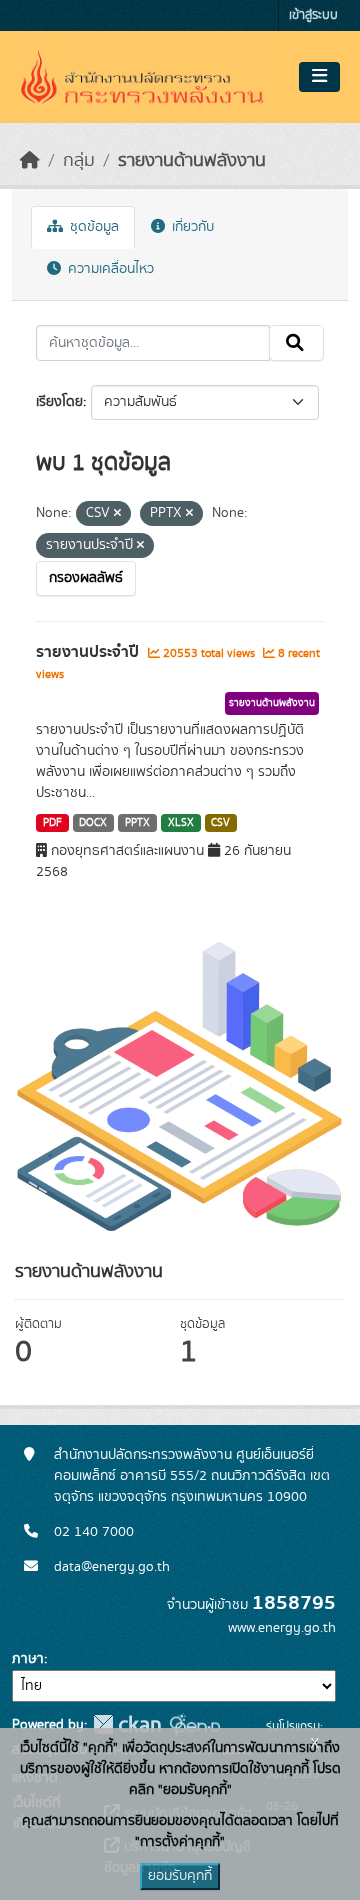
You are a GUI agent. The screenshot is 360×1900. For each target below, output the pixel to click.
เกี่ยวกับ (191, 227)
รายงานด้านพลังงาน (192, 161)
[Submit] (296, 343)
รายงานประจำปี (89, 652)
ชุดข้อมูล (92, 227)
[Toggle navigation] (319, 77)
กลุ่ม (79, 161)
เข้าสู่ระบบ (313, 15)
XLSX (181, 823)
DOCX (93, 823)
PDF (52, 823)
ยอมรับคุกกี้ (180, 1876)
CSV (220, 823)
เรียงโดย (59, 402)
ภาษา (28, 1659)
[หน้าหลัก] (30, 161)
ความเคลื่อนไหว (109, 269)
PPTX (137, 823)
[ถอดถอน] (117, 514)
